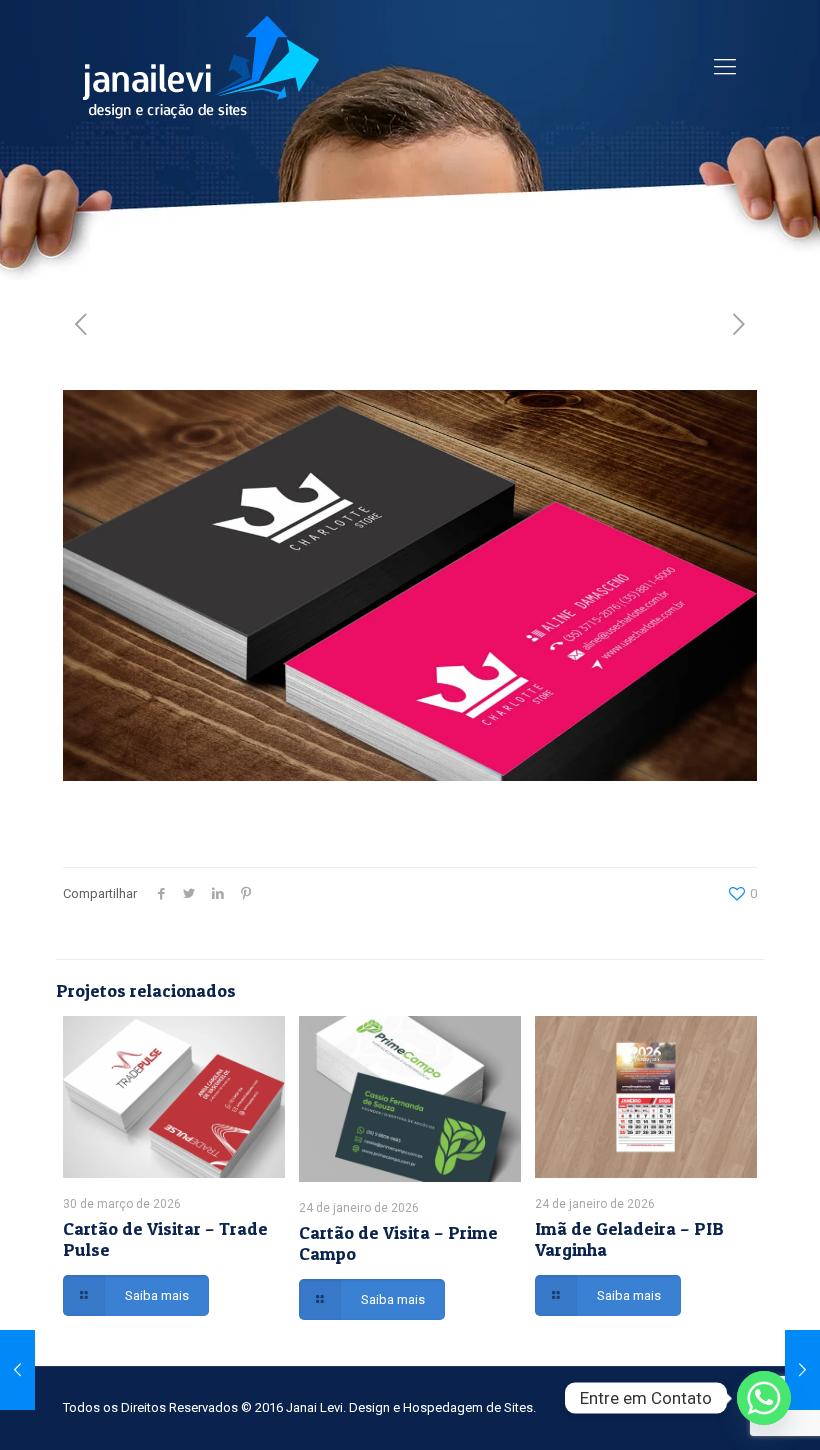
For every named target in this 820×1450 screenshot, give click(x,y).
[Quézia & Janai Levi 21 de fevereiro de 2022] (17, 1370)
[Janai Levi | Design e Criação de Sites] (201, 66)
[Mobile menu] (725, 67)
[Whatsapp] (764, 1398)
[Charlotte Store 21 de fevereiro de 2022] (802, 1370)
